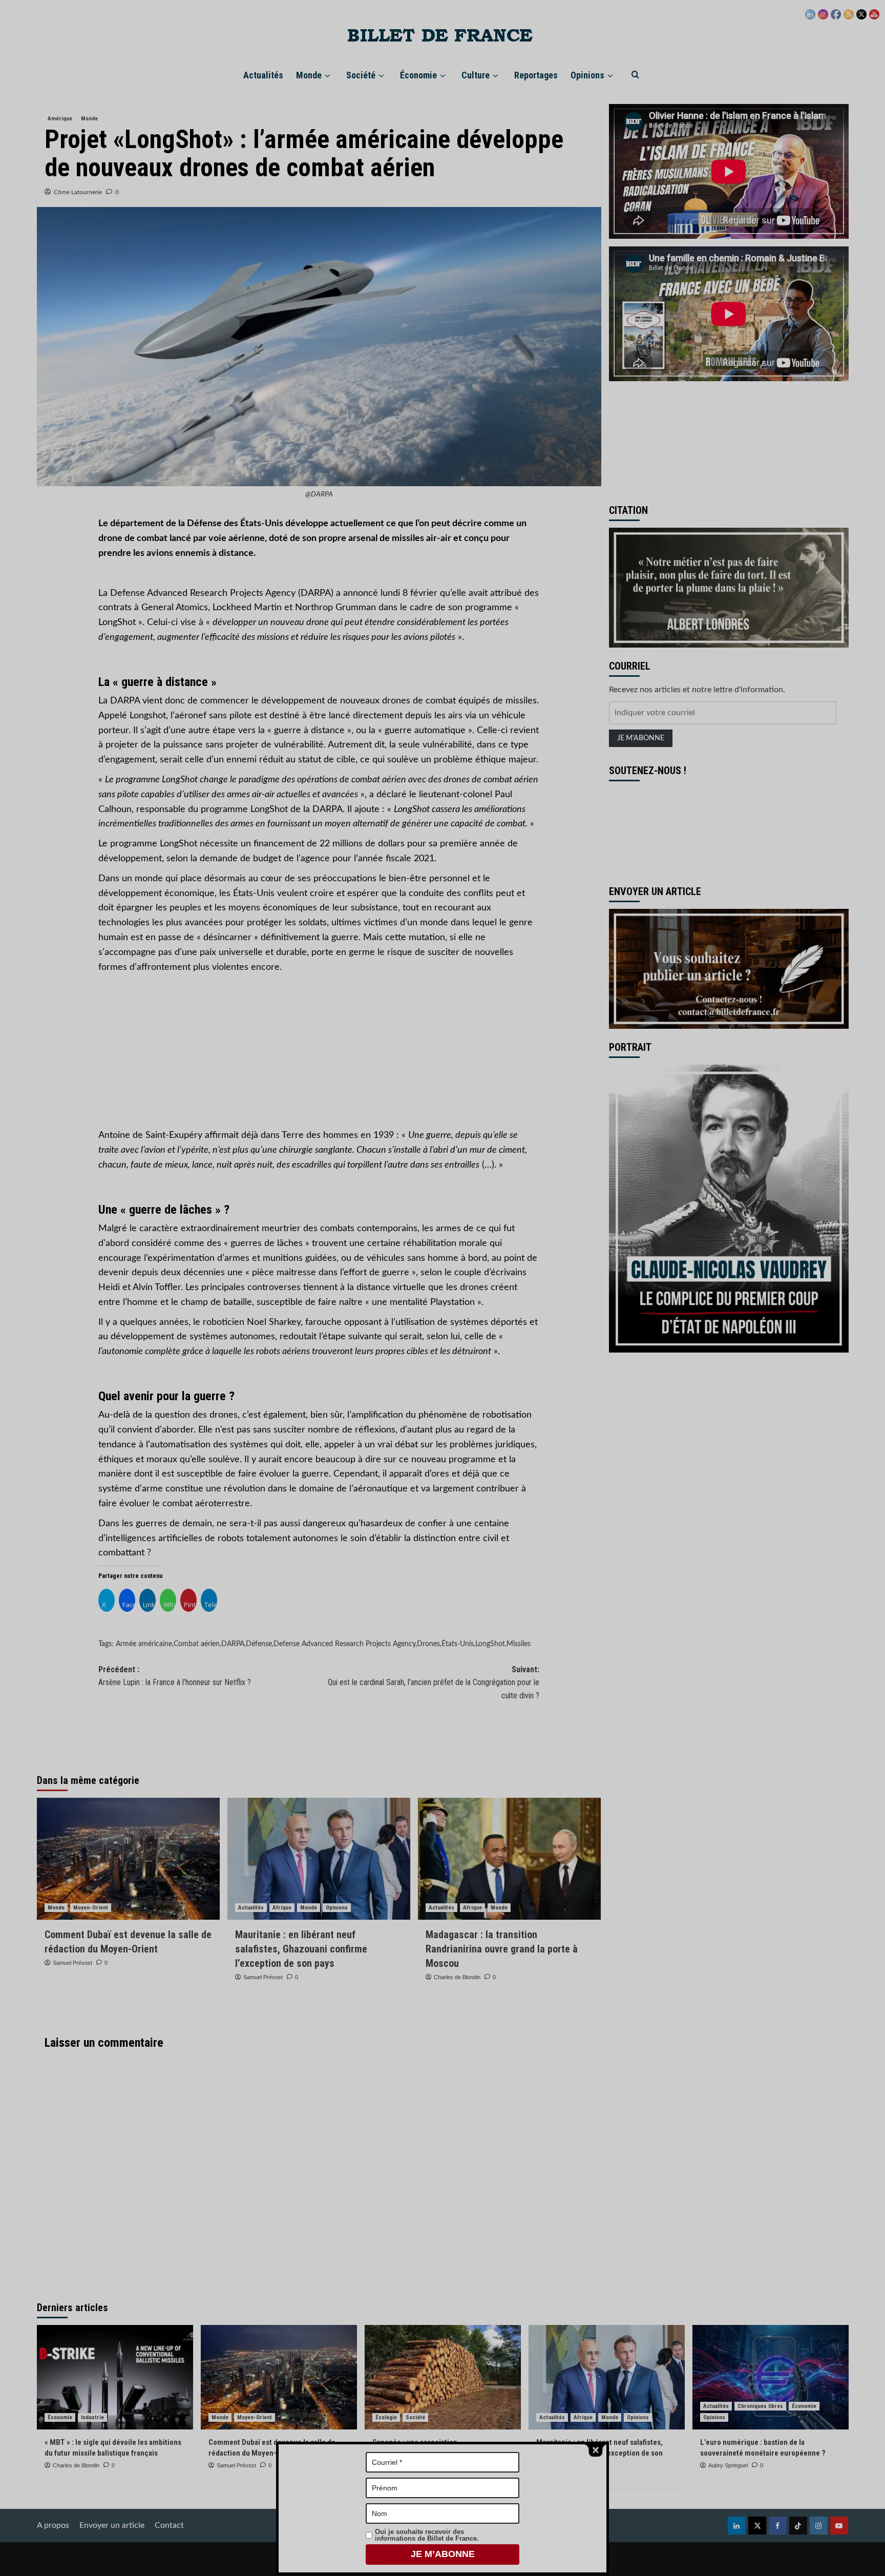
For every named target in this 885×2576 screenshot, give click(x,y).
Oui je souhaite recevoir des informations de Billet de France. (427, 2535)
